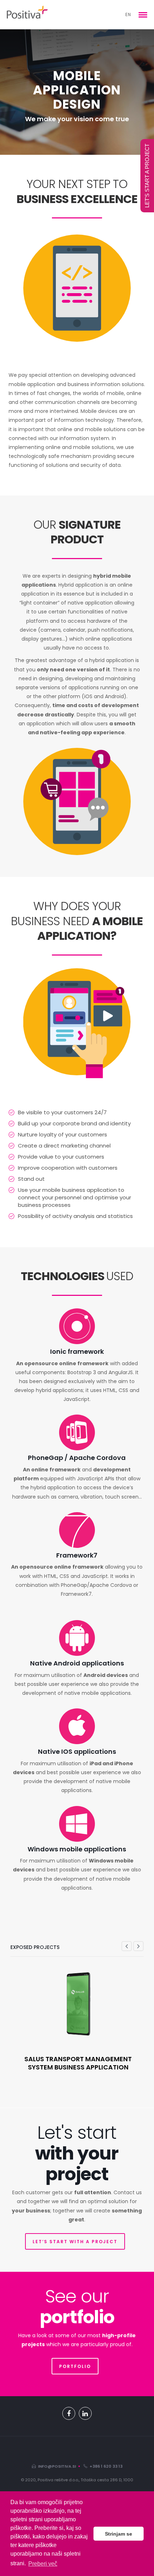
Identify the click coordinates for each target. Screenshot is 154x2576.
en (128, 14)
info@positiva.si (56, 2466)
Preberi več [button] (43, 2564)
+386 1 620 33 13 (105, 2466)
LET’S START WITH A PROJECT (75, 2242)
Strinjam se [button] (119, 2534)
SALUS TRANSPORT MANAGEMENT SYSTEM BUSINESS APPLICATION (78, 2063)
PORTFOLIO (75, 2366)
